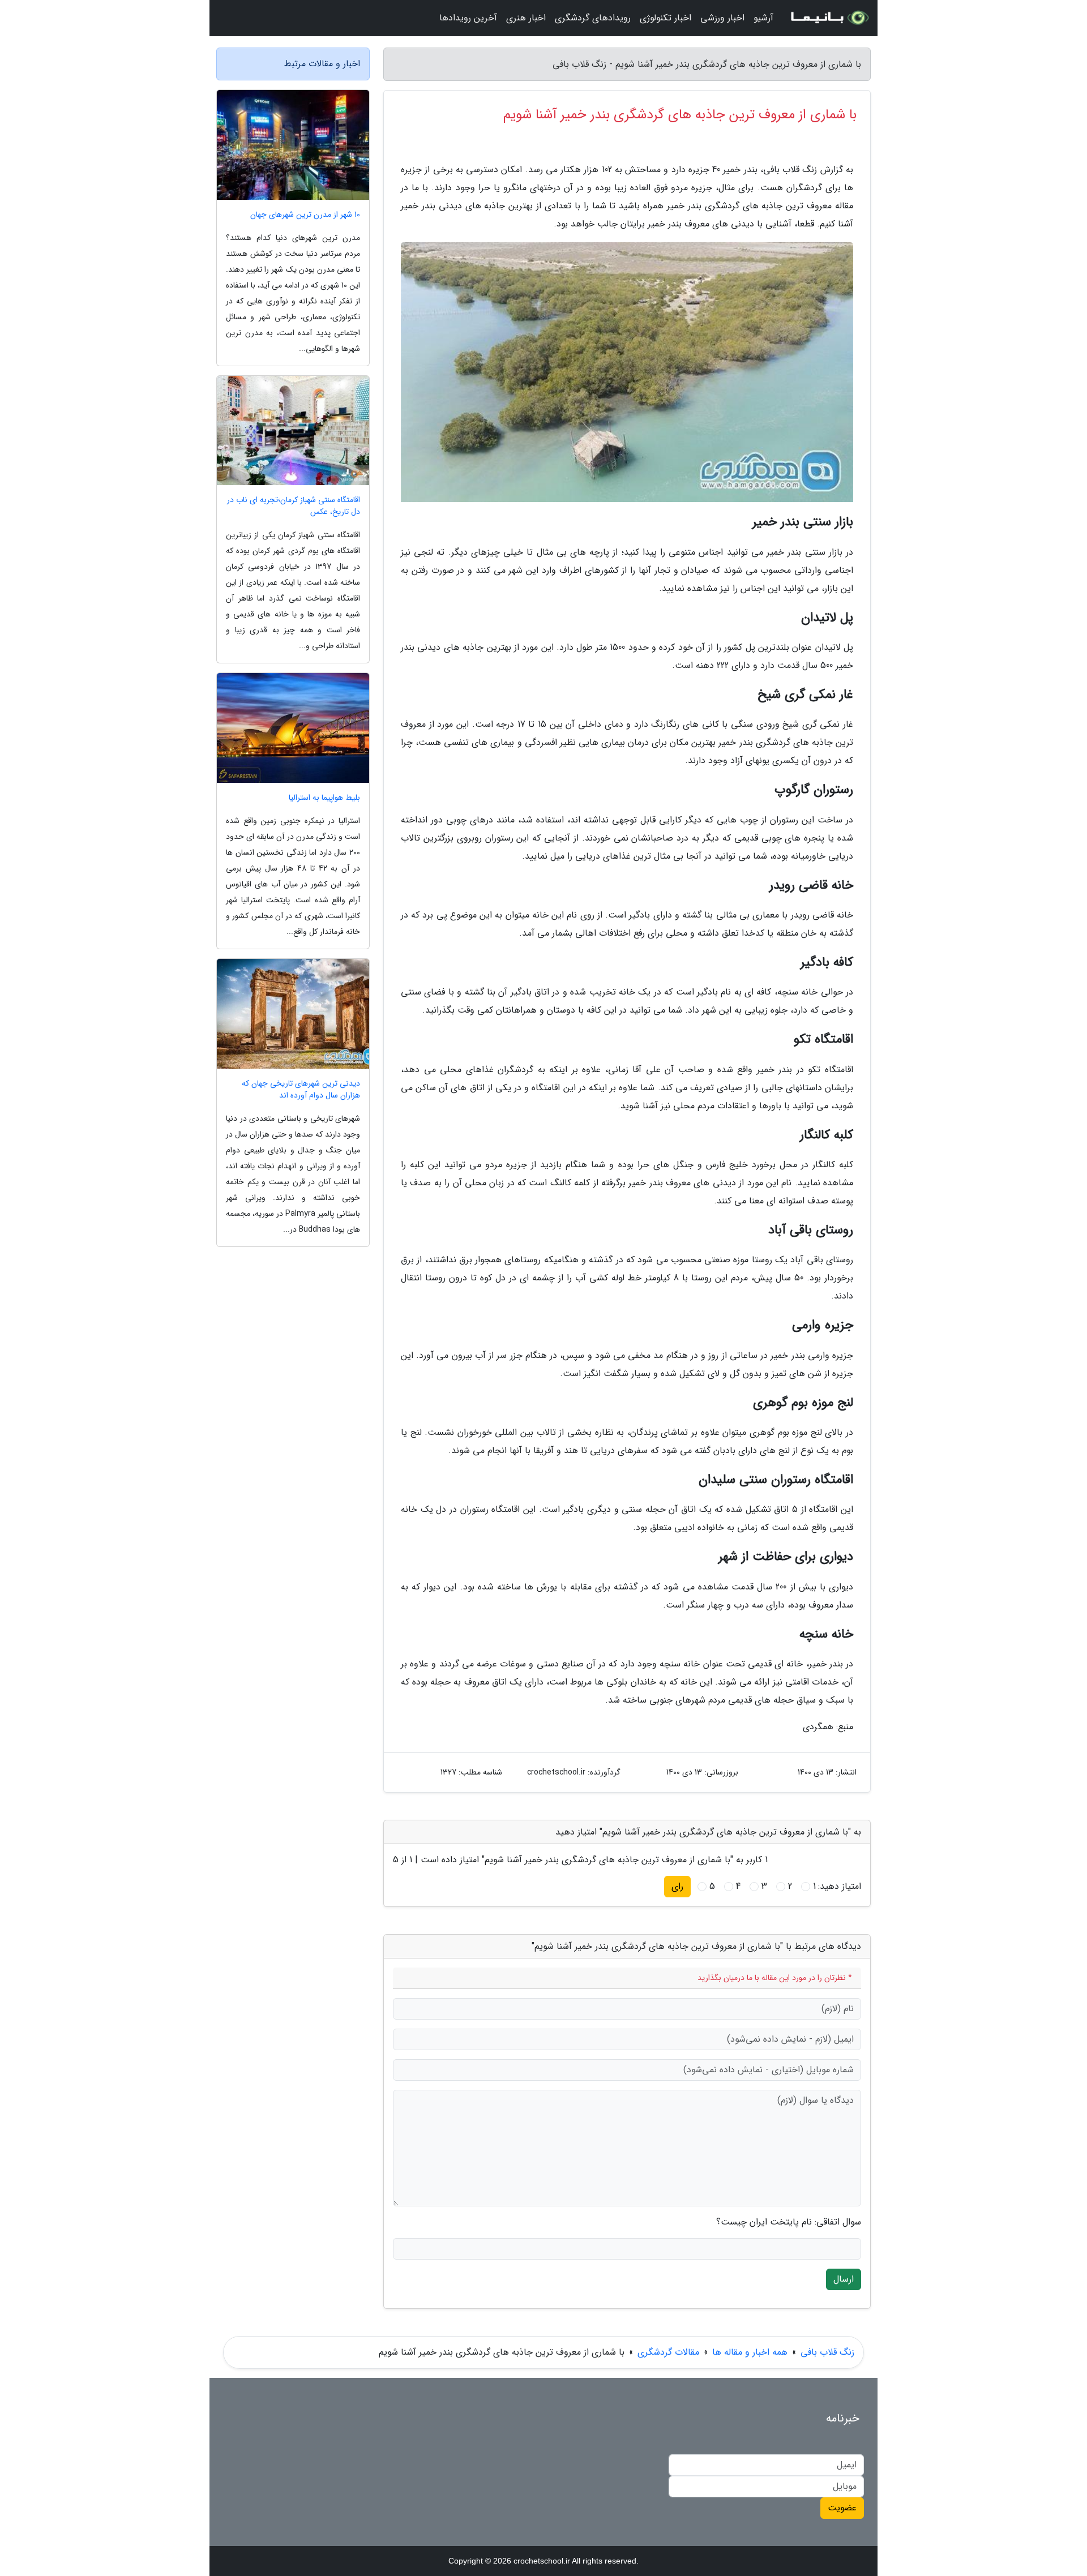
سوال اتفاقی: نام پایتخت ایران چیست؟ (789, 2222)
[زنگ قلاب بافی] (829, 18)
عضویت (842, 2508)
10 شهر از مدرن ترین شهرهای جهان (305, 215)
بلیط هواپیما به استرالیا (324, 798)
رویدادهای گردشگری (593, 18)
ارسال (844, 2279)
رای (677, 1886)
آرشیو (763, 18)
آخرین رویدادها (468, 18)
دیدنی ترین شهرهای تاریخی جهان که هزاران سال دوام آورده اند (301, 1090)
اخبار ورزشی (722, 18)
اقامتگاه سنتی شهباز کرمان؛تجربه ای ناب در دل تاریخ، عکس (294, 506)
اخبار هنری (526, 18)
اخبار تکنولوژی (666, 18)
